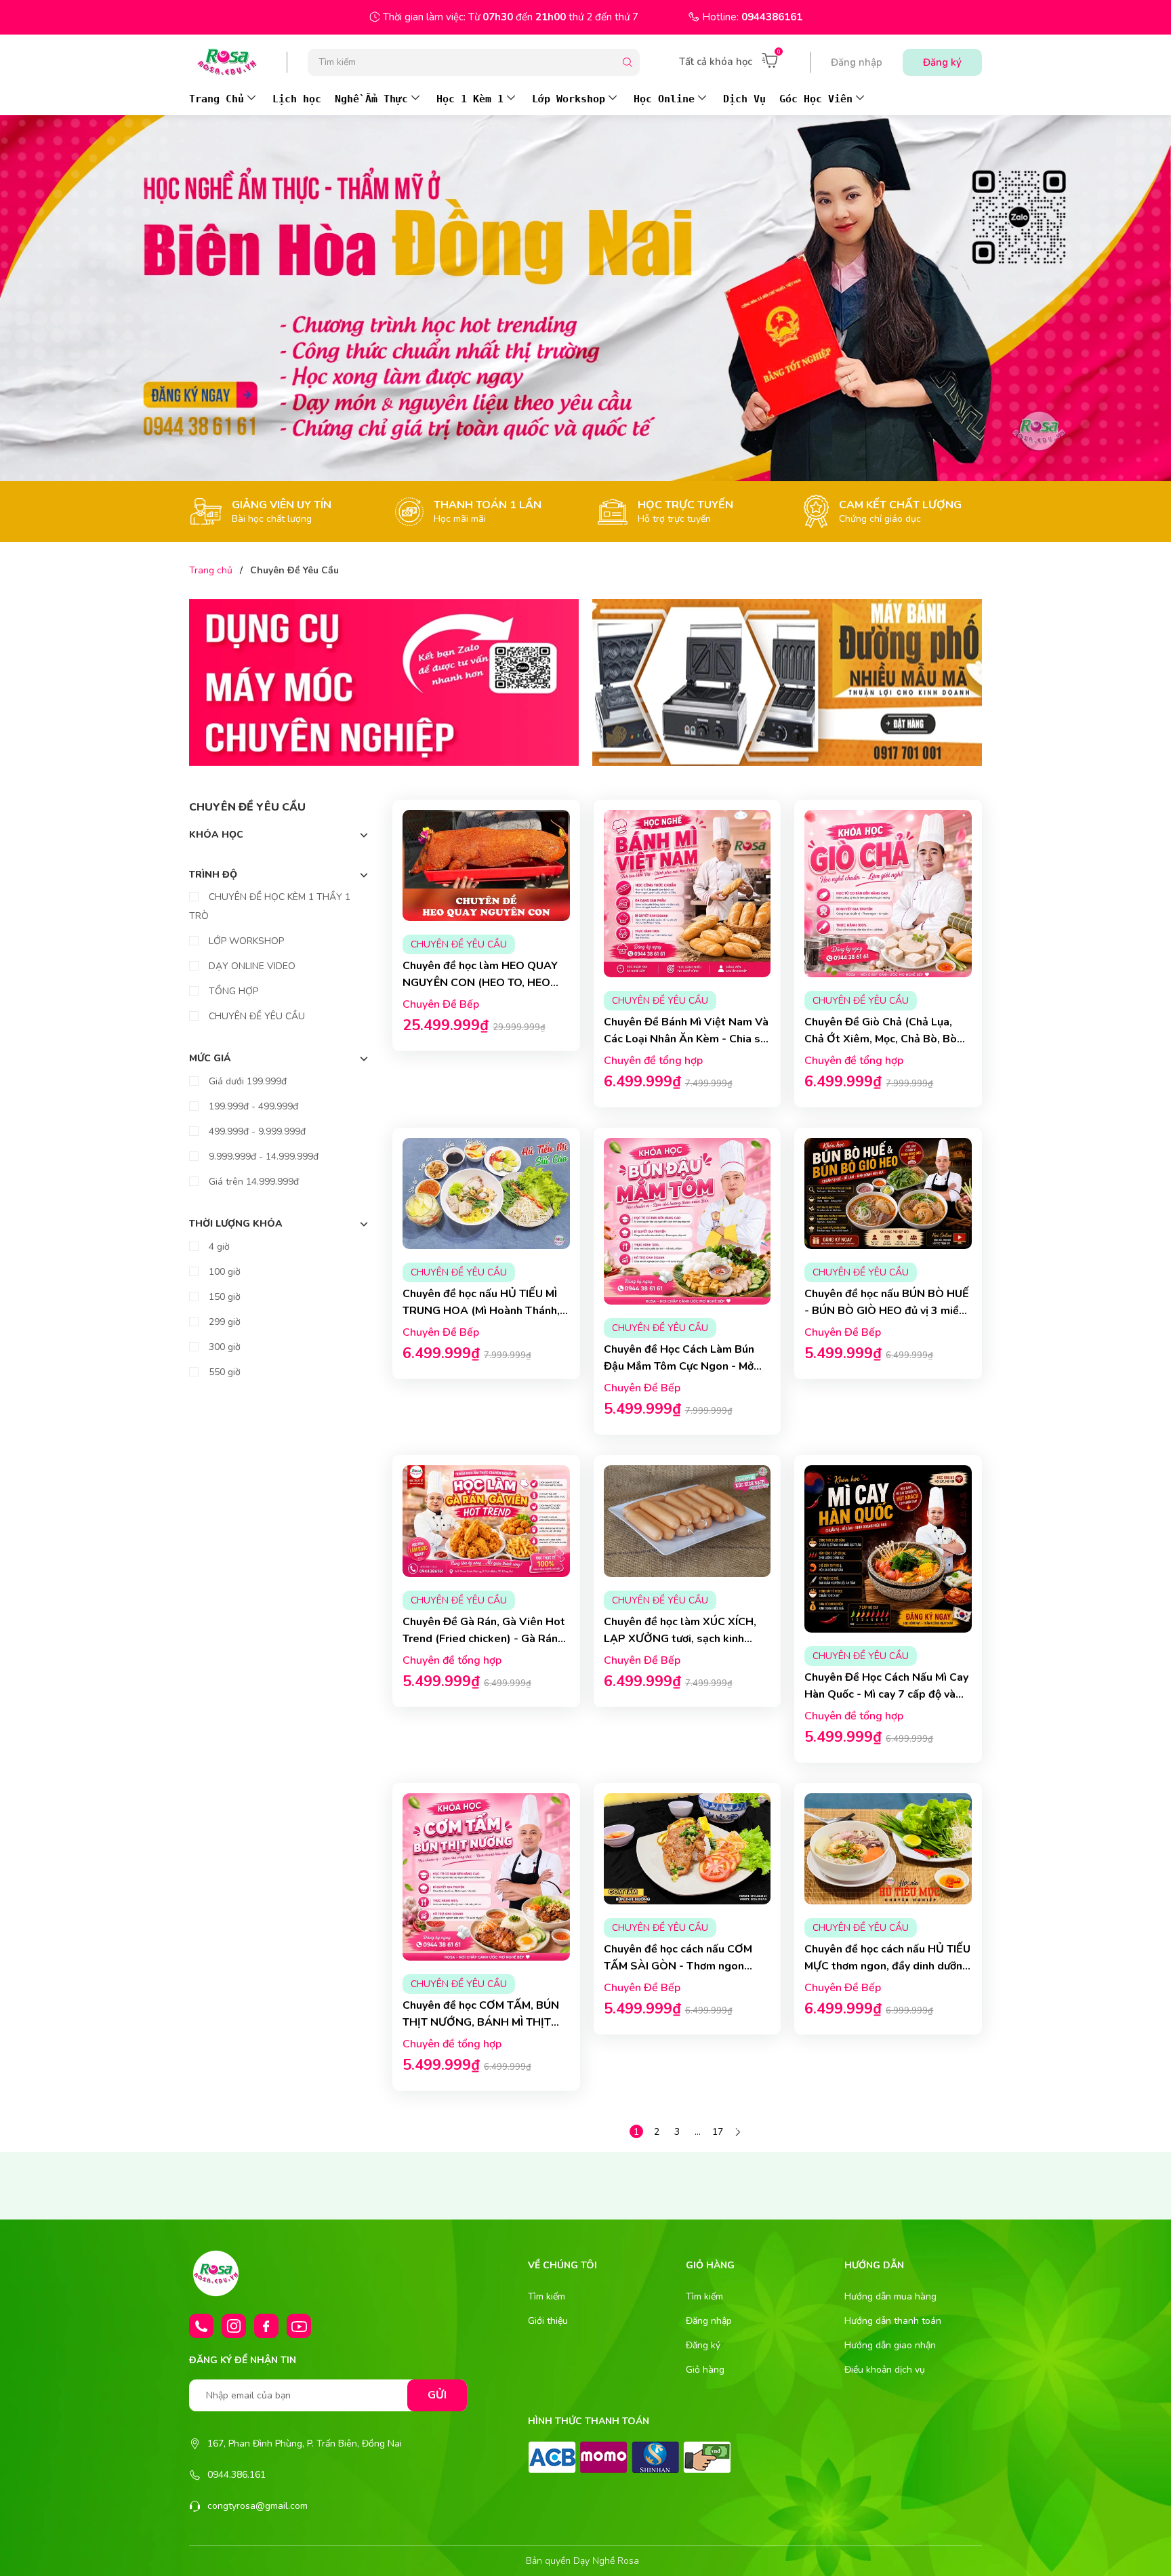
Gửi (437, 2395)
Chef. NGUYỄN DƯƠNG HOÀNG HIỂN (510, 853)
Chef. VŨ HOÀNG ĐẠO (711, 1181)
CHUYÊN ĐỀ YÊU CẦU (255, 1016)
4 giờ (218, 1247)
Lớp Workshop (569, 99)
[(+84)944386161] (201, 2326)
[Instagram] (234, 2326)
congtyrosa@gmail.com (258, 2506)
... (698, 2132)
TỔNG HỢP (232, 991)
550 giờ (223, 1372)
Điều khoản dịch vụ (885, 2370)
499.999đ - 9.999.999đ (256, 1131)
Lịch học (297, 99)
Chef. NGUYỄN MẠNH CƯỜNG (912, 1181)
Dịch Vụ (744, 99)
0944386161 (772, 17)
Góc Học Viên (816, 99)
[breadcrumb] (585, 298)
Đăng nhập (857, 62)
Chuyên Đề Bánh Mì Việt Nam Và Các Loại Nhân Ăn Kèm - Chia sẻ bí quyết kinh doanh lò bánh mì (686, 926)
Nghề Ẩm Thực (371, 99)
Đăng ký (942, 62)
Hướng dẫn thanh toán (893, 2321)
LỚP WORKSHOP (245, 941)
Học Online (664, 99)
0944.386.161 (237, 2475)
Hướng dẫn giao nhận (890, 2345)
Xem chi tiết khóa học (486, 1050)
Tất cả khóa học (716, 62)
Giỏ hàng (705, 2370)
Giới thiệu (548, 2321)
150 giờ (223, 1297)
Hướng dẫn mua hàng (890, 2296)
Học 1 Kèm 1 (470, 99)
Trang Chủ (217, 99)
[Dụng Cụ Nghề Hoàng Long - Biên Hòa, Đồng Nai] (384, 682)
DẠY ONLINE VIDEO (251, 966)
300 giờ (223, 1347)
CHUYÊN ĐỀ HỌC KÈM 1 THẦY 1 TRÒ (270, 906)
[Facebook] (266, 2326)
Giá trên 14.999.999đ (252, 1182)
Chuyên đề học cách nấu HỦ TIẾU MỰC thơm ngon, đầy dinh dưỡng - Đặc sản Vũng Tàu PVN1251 (887, 1910)
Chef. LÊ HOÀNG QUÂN (510, 1509)
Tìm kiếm (547, 2296)
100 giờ (223, 1272)
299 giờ (223, 1322)
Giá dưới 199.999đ (246, 1081)
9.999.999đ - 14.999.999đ (262, 1157)
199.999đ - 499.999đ (252, 1106)
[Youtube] (299, 2326)
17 (718, 2132)
